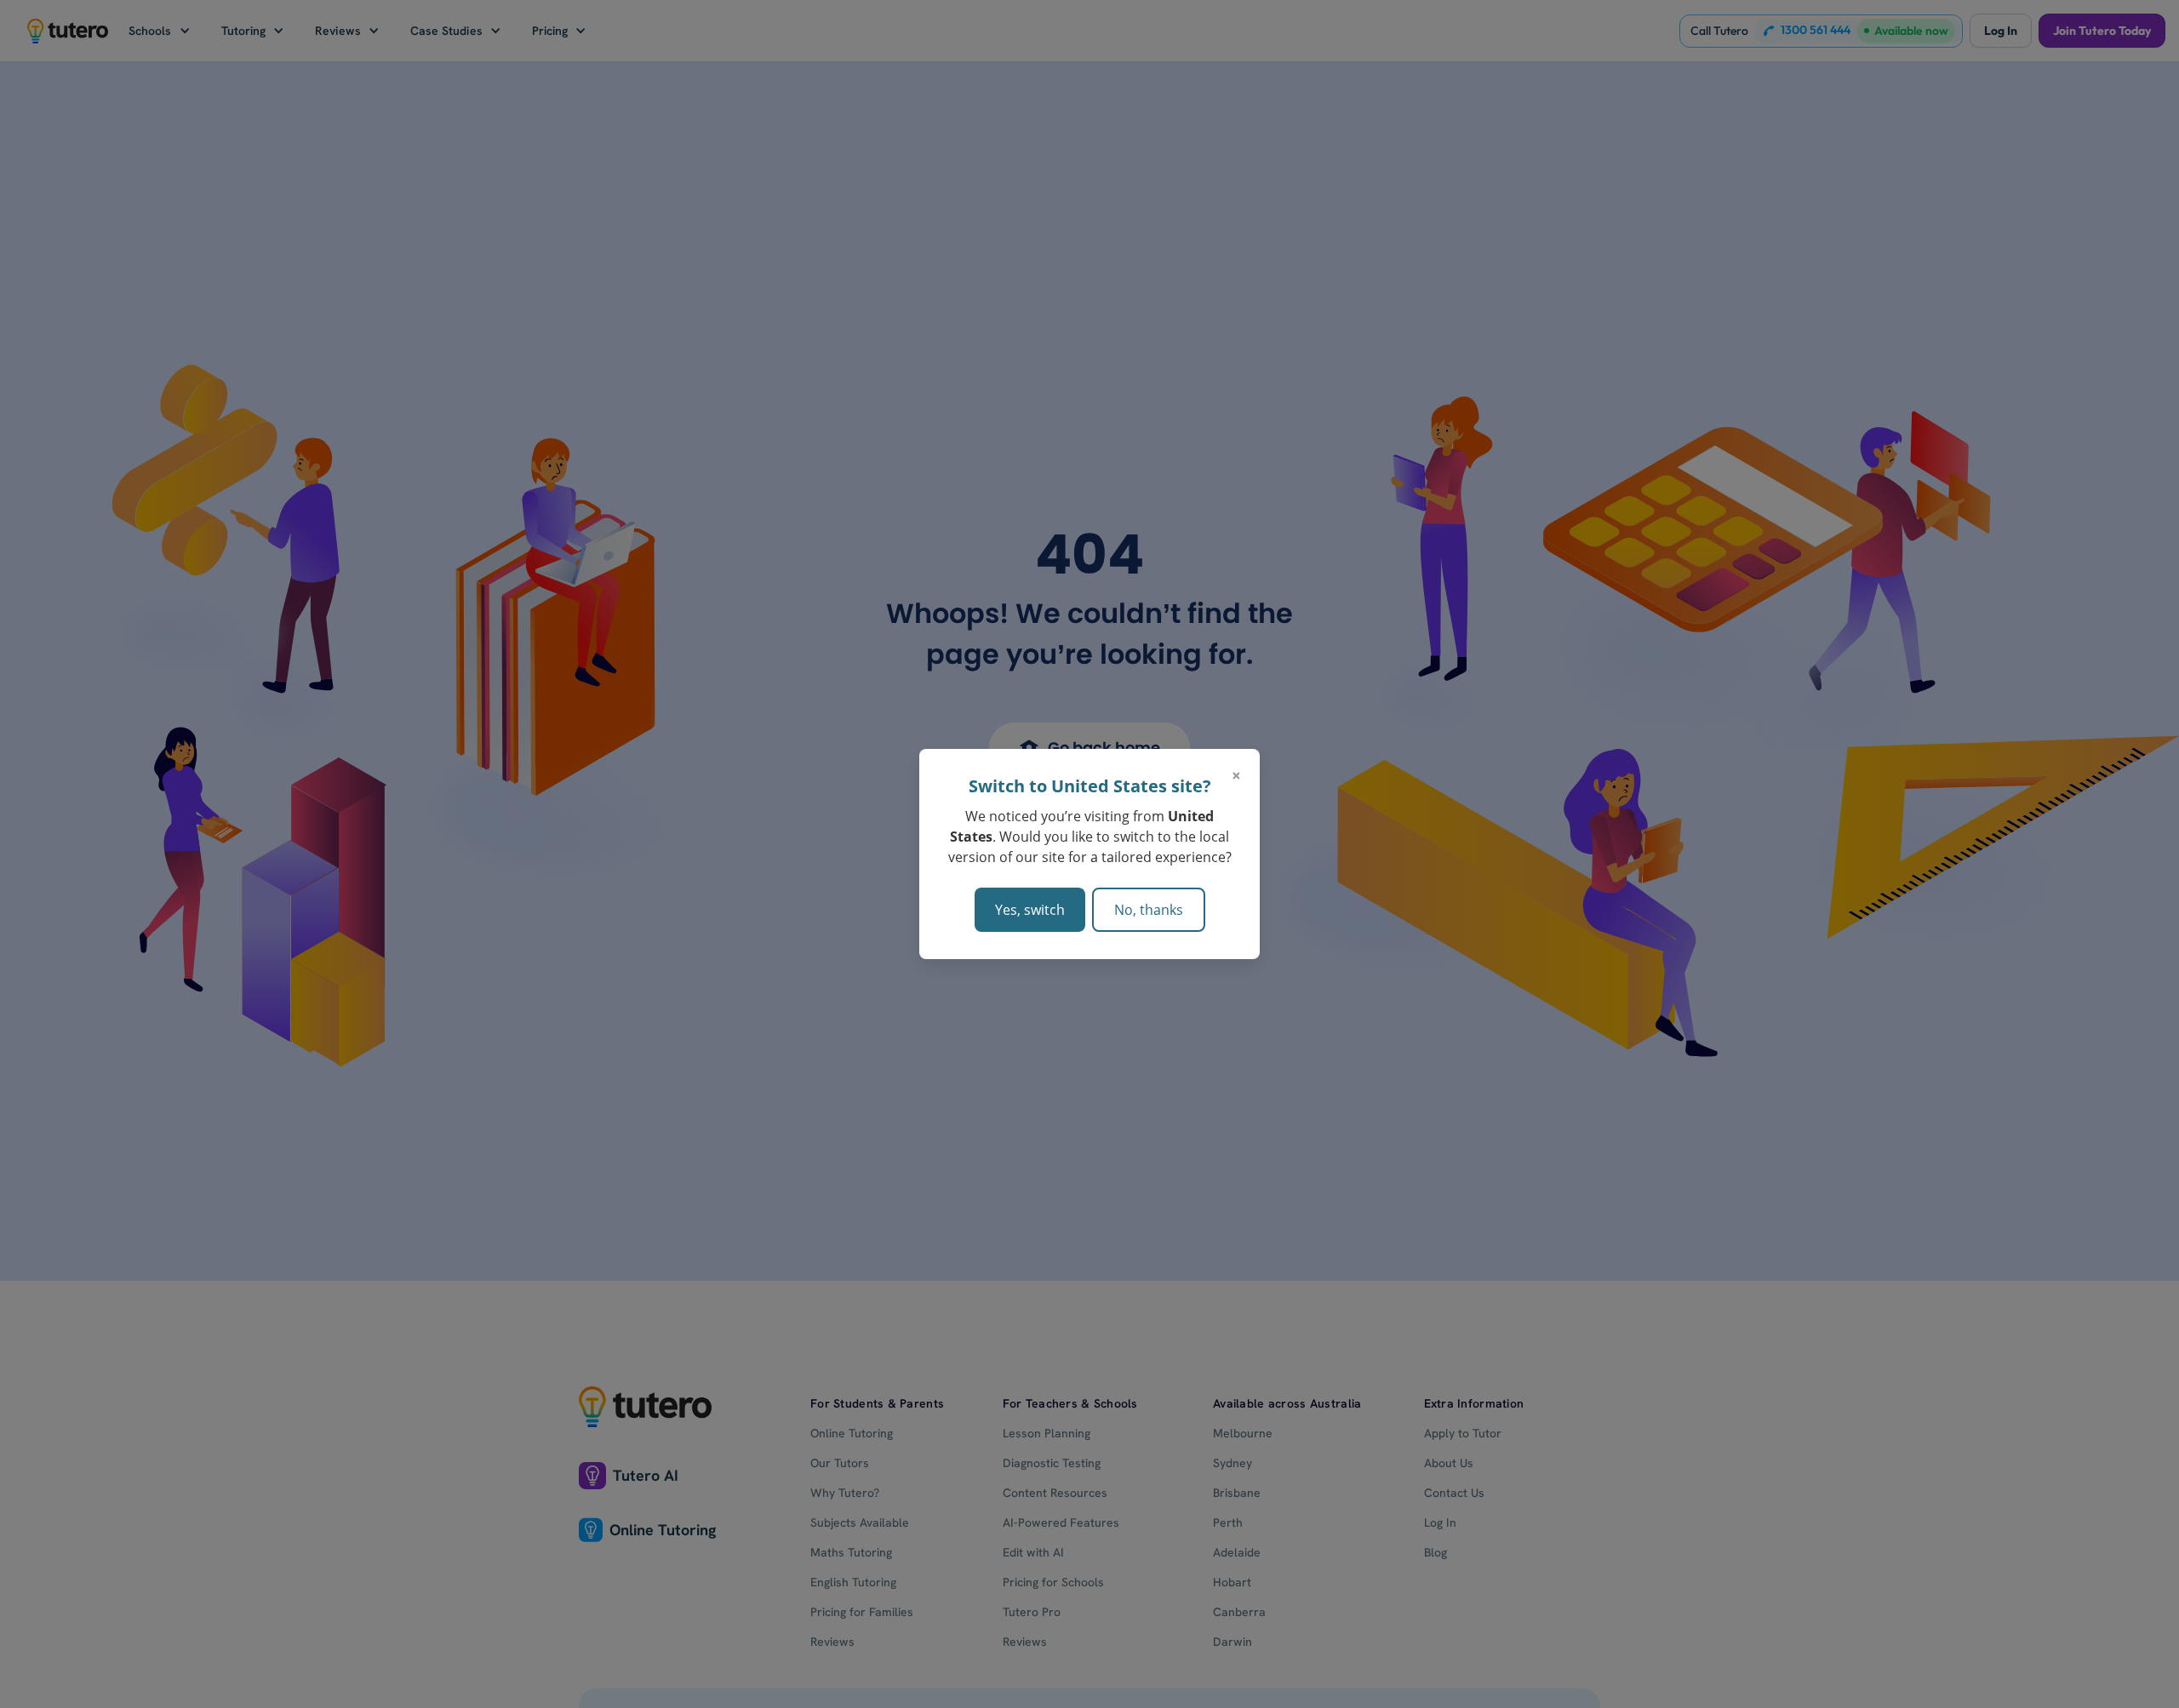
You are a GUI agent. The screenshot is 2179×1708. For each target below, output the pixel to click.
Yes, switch (1030, 910)
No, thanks (1149, 910)
